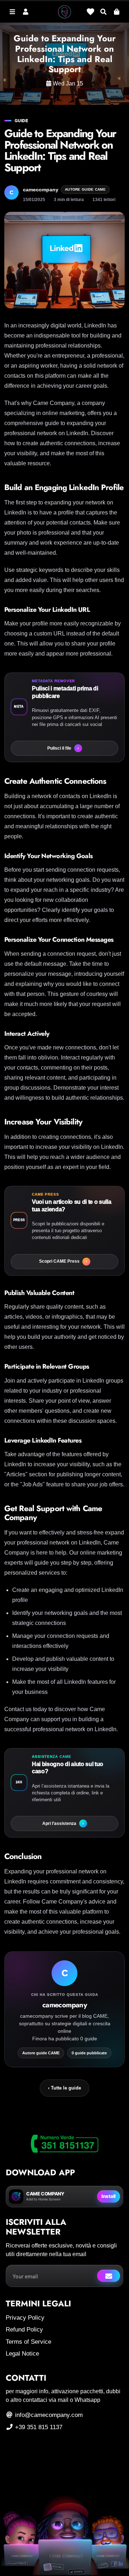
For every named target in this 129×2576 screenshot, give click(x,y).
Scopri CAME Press (63, 1261)
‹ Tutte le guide (64, 2088)
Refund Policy (24, 2330)
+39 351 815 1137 (38, 2427)
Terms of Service (28, 2342)
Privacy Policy (25, 2318)
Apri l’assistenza (63, 1823)
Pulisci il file (63, 748)
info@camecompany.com (48, 2415)
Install (109, 2196)
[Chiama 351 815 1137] (64, 2144)
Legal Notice (22, 2354)
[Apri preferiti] (90, 11)
